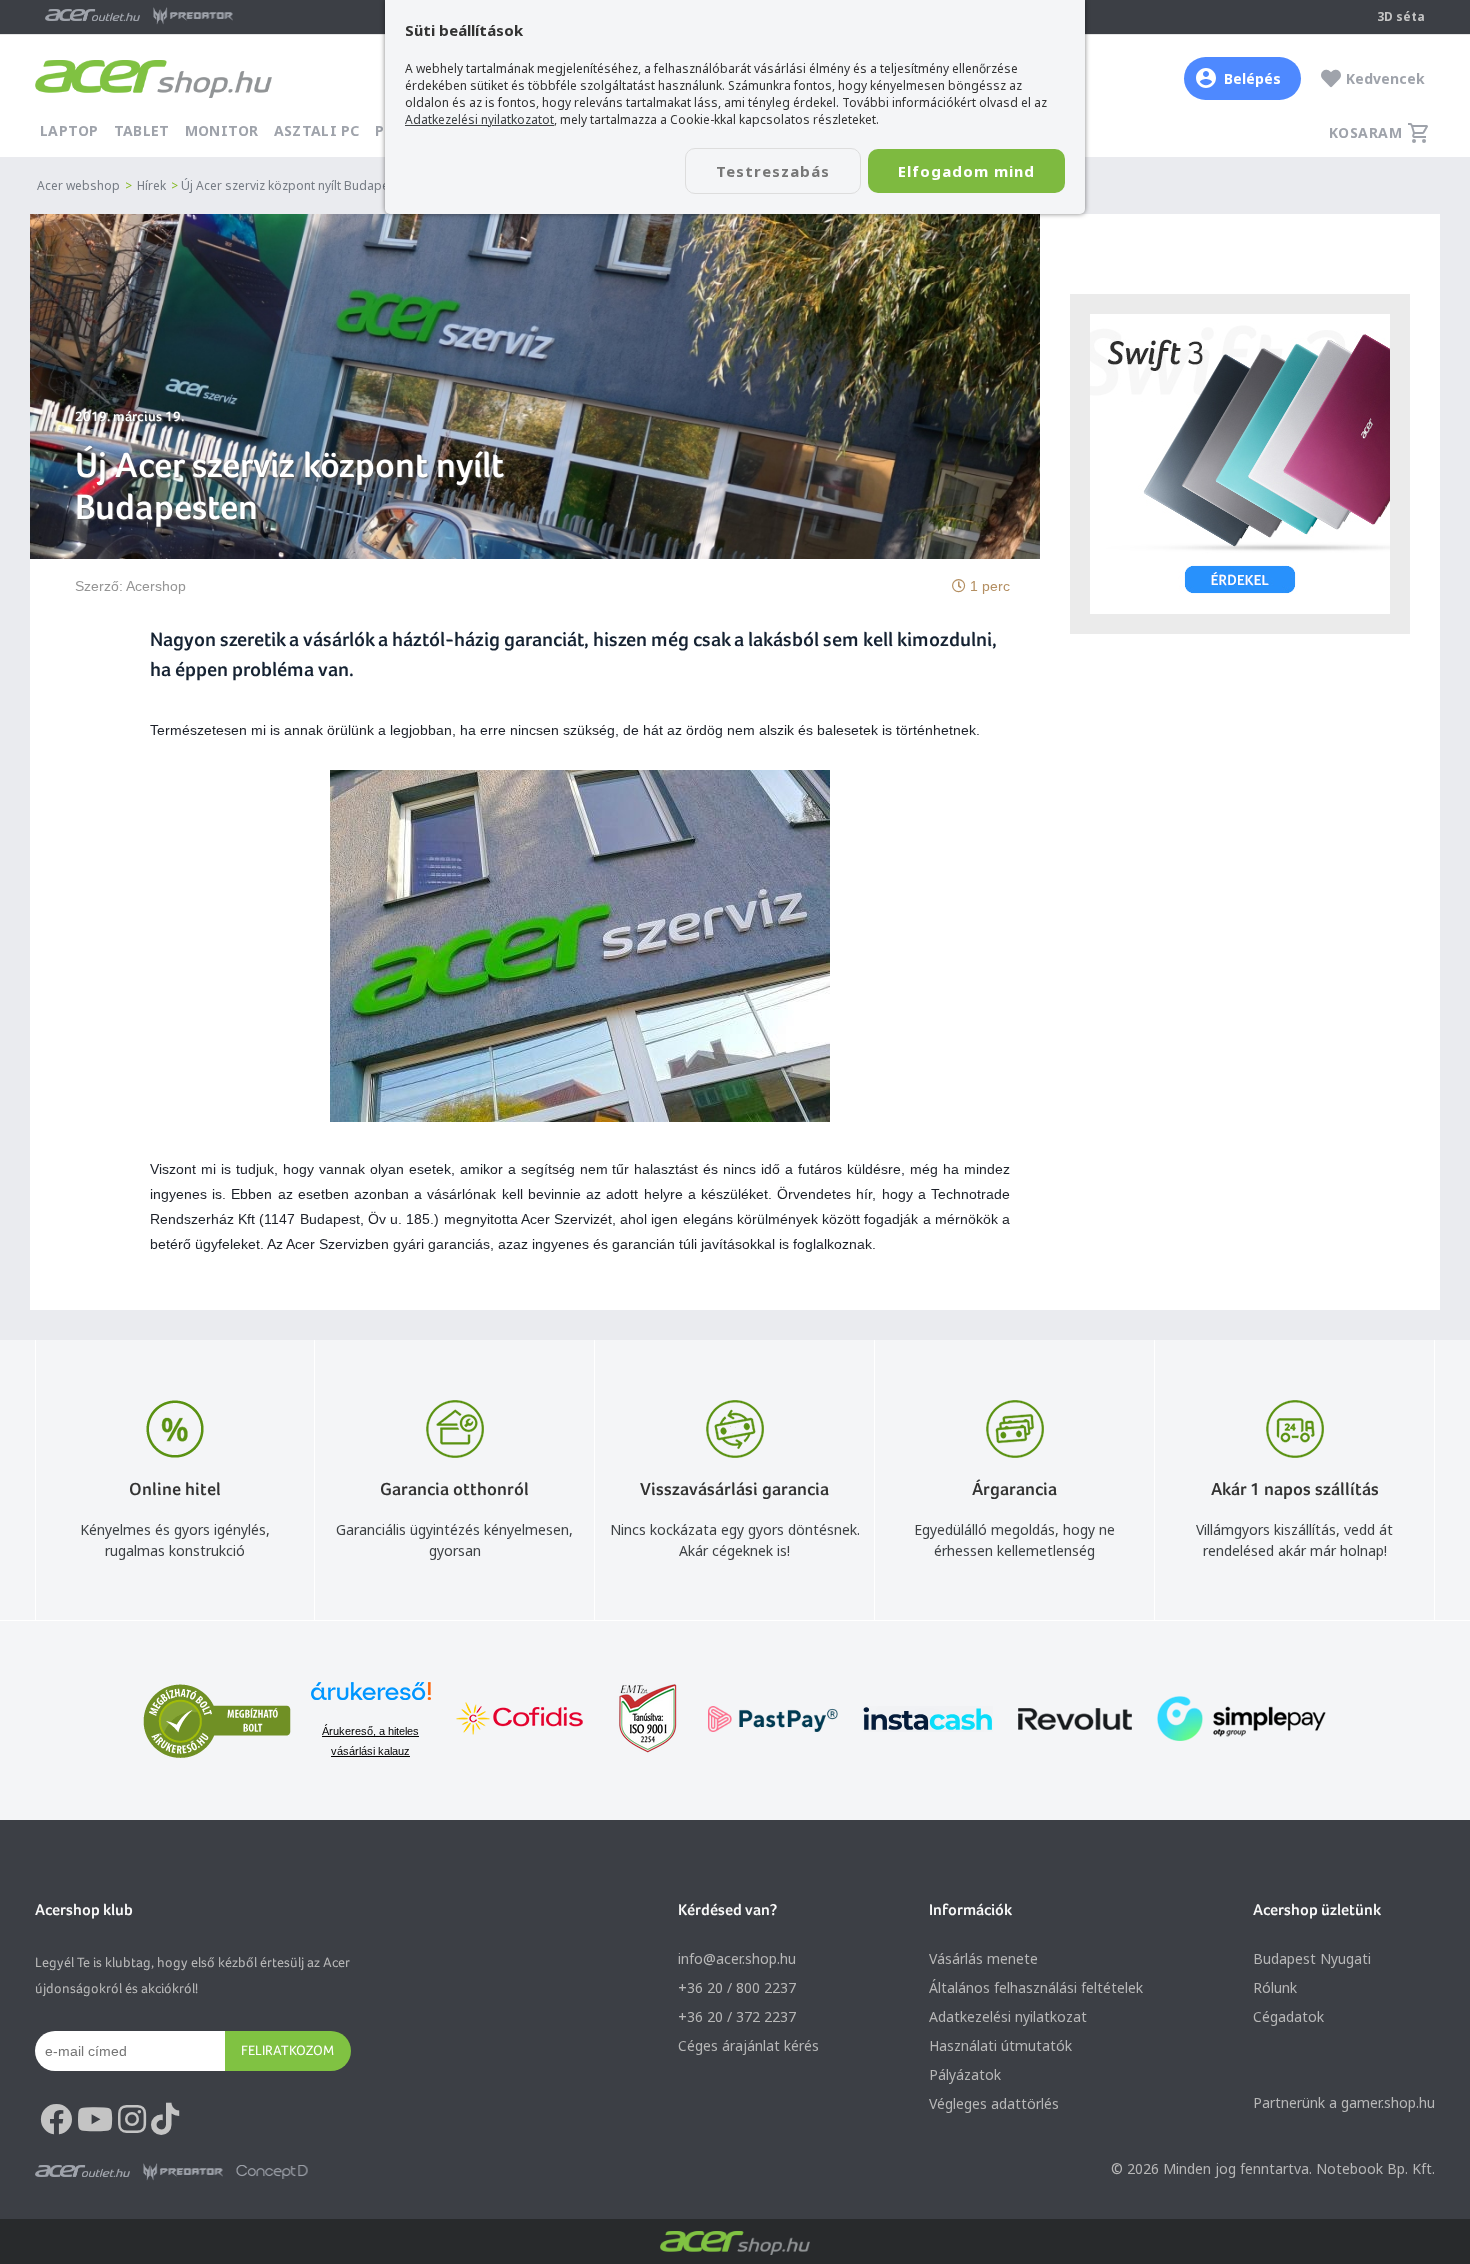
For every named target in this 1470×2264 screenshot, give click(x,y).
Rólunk (1275, 1987)
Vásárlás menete (983, 1958)
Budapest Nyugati (1312, 1958)
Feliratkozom (287, 2050)
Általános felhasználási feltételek (1036, 1987)
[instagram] (132, 2120)
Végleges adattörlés (994, 2103)
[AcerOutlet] (82, 2172)
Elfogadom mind (966, 171)
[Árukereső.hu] (371, 1700)
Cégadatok (1288, 2016)
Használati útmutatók (1000, 2045)
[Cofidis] (520, 1720)
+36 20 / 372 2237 (737, 2016)
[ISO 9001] (636, 1720)
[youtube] (95, 2120)
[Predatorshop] (183, 2172)
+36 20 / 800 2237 (737, 1987)
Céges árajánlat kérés (748, 2045)
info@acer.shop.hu (737, 1958)
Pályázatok (965, 2074)
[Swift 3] (1240, 464)
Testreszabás (773, 171)
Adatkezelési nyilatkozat (1008, 2016)
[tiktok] (165, 2120)
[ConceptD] (272, 2172)
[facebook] (56, 2120)
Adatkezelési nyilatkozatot (479, 119)
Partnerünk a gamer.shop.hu (1344, 2102)
